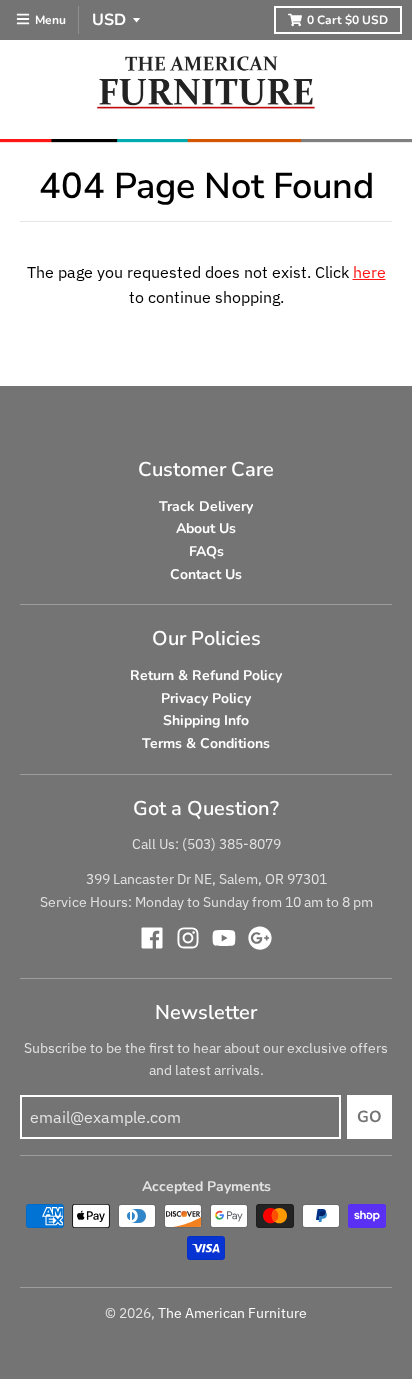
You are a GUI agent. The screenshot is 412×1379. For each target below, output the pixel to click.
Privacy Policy (206, 698)
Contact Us (206, 574)
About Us (206, 528)
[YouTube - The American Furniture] (224, 938)
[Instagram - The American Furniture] (188, 938)
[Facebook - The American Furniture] (152, 938)
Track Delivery (206, 506)
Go (369, 1117)
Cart (347, 20)
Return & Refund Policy (206, 675)
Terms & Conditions (206, 743)
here (369, 272)
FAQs (206, 551)
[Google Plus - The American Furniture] (260, 938)
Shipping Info (206, 720)
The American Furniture (232, 1313)
